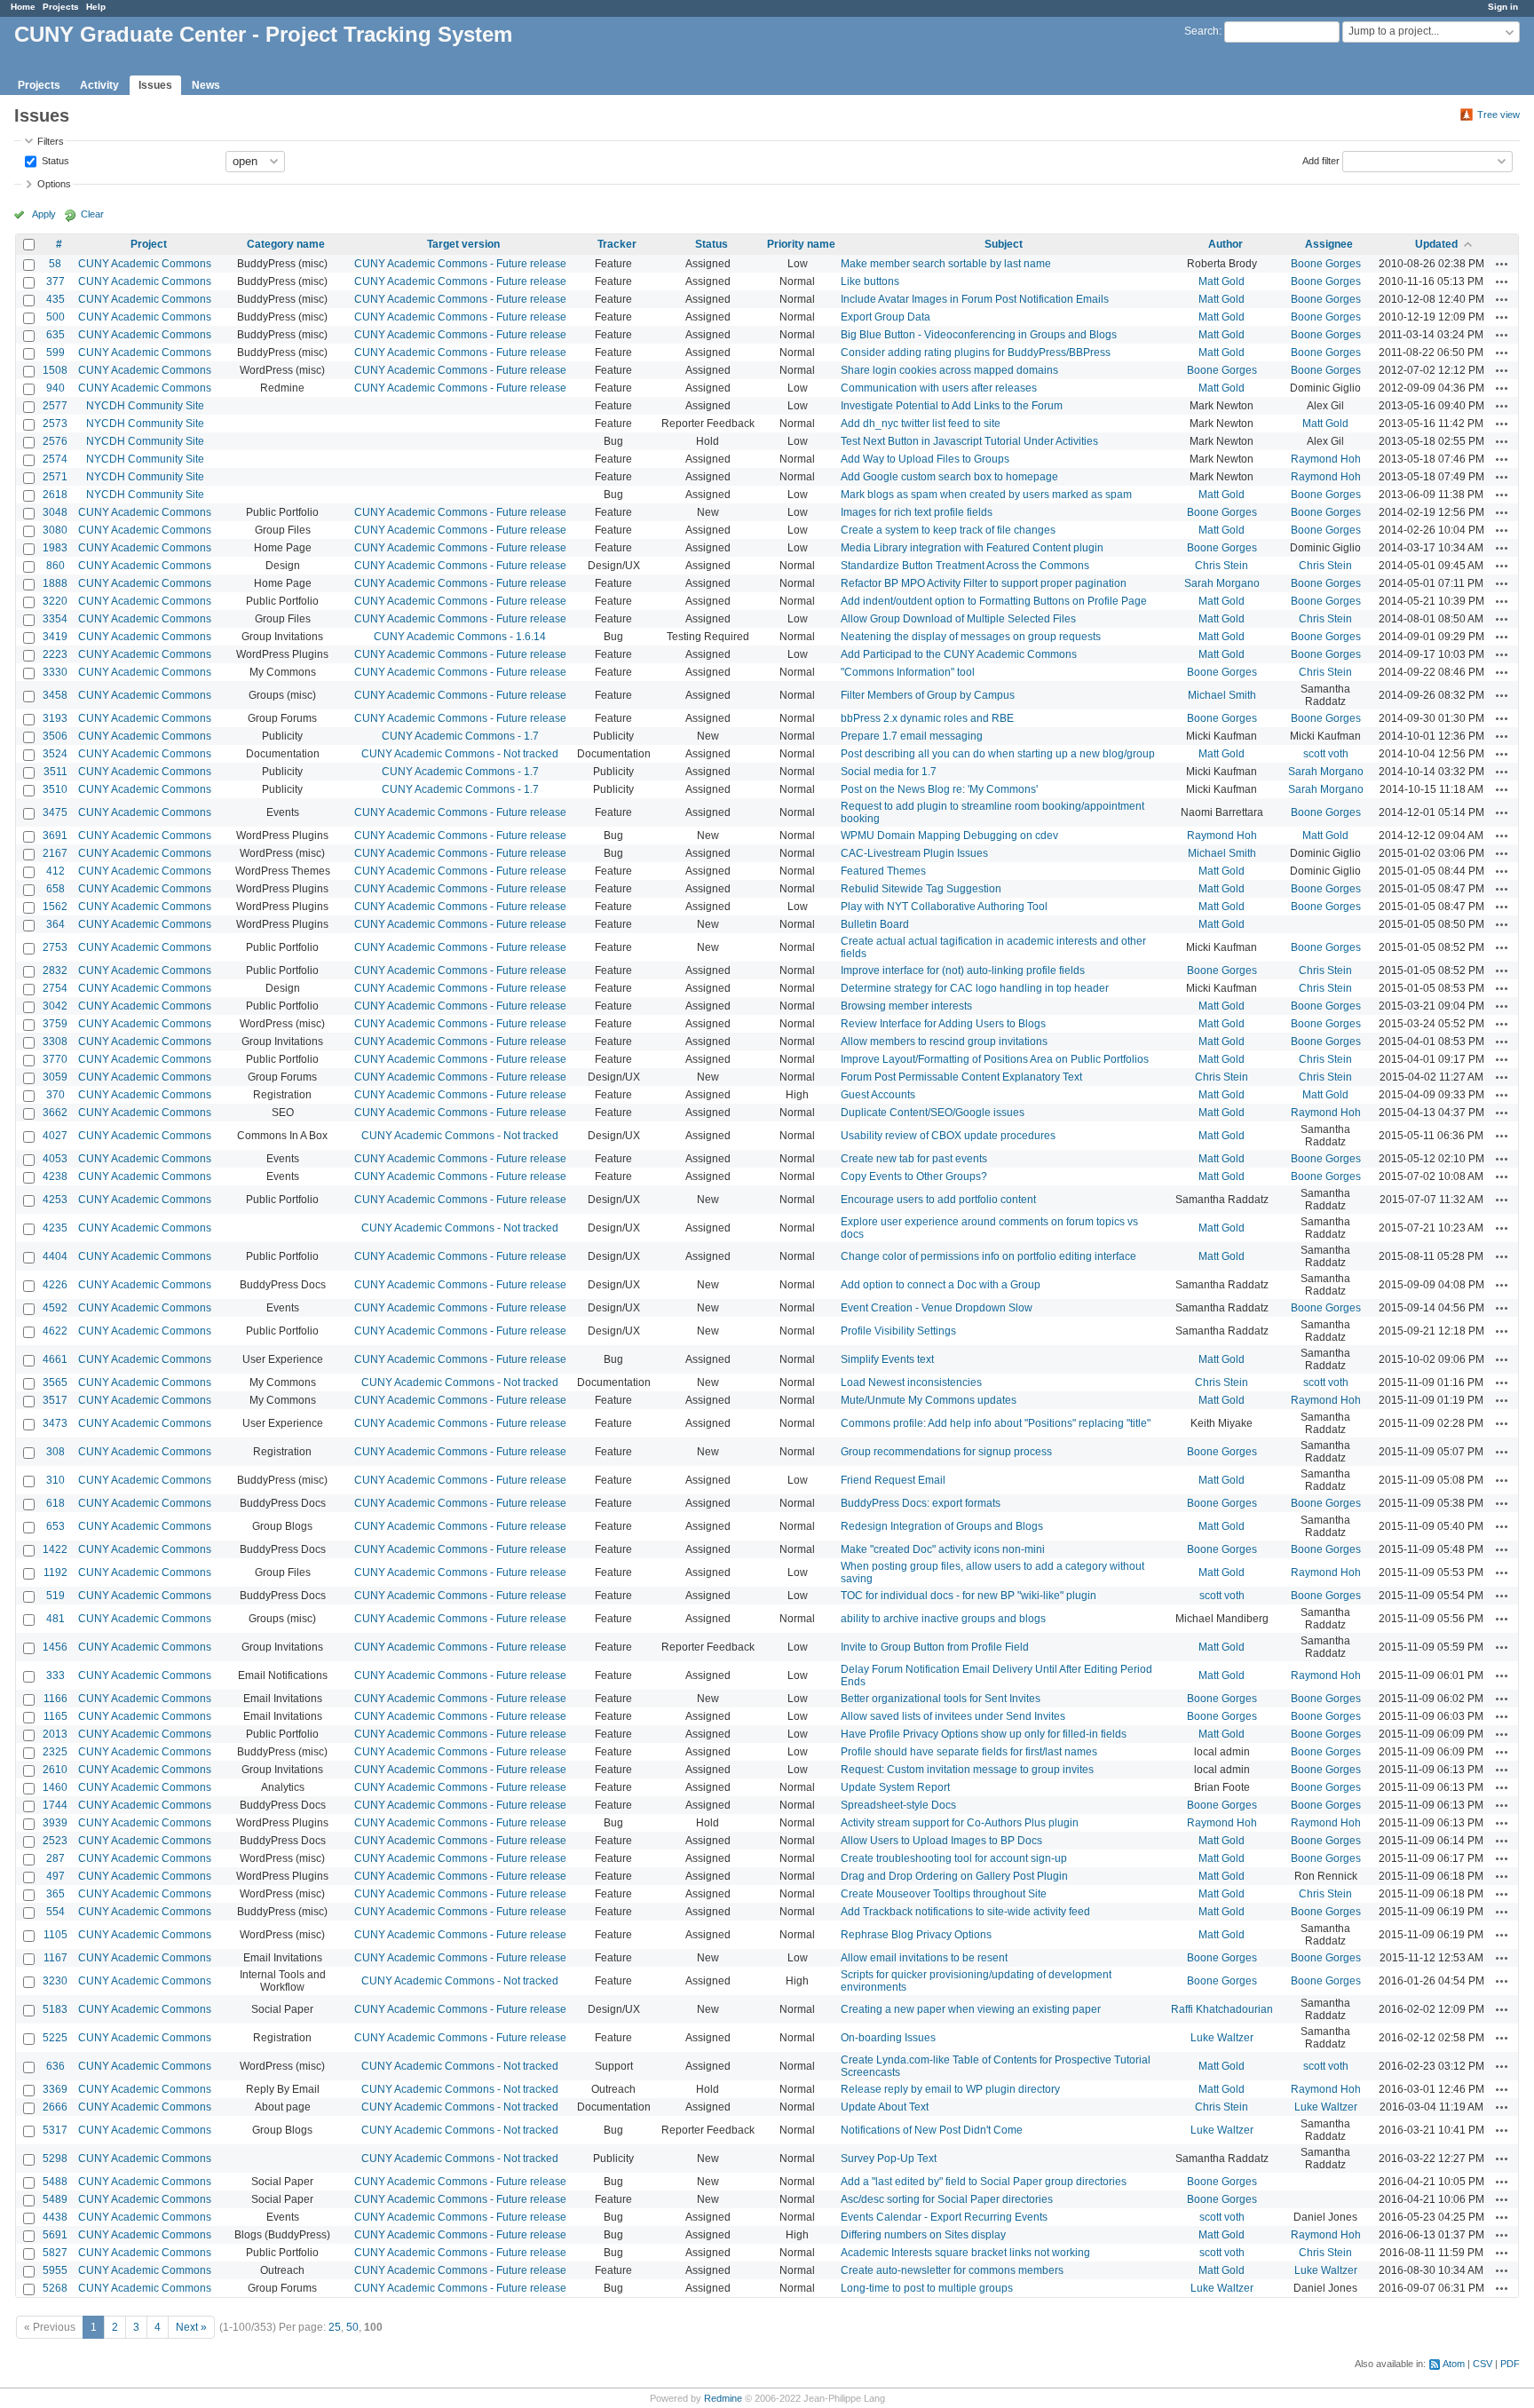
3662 (55, 1113)
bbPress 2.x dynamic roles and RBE (927, 718)
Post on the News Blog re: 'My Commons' (939, 789)
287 (55, 1858)
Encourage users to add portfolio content (938, 1200)
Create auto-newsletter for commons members (952, 2270)
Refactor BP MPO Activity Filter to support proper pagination (984, 583)
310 (55, 1480)
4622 (55, 1331)
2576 (55, 441)
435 (55, 299)
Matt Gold (1222, 281)
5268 (55, 2288)
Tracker (617, 244)
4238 (55, 1176)
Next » (191, 2327)
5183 (55, 2009)
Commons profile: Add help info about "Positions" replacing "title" (996, 1423)
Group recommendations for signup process (946, 1452)
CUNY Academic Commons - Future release (460, 264)
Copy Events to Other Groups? (914, 1176)
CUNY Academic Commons (145, 264)
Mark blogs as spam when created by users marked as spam (986, 495)
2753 (55, 947)
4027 (55, 1136)
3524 (55, 754)
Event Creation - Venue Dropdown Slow (937, 1308)
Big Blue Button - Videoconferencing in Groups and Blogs (979, 335)
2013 (55, 1734)
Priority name (801, 244)
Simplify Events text (887, 1359)
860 (55, 566)
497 (55, 1876)
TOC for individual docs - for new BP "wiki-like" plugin (969, 1596)
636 (55, 2066)
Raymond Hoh (1326, 459)
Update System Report (895, 1787)
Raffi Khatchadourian (1222, 2009)
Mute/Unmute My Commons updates (929, 1400)
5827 (55, 2253)
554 (55, 1912)
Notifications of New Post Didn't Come (932, 2130)
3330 (55, 672)
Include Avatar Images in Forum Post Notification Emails (975, 299)
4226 (55, 1285)
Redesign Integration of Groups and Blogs (942, 1526)
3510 (55, 789)
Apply (44, 214)
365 (55, 1894)
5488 (55, 2182)
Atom (1454, 2364)
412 (55, 871)
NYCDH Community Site (145, 406)
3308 (55, 1042)
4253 (55, 1200)
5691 (55, 2235)
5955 (55, 2270)
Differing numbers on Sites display (923, 2235)
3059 (55, 1077)
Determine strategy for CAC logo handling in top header (975, 988)
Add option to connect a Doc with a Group (941, 1285)
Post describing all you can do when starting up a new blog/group (998, 754)
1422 (55, 1549)
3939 (55, 1823)
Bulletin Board (875, 924)
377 (55, 281)
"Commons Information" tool (908, 672)
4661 (55, 1359)
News (206, 85)
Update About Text (885, 2107)
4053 (55, 1159)
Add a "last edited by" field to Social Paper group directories (984, 2182)
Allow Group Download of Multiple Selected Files (958, 619)
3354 (55, 619)
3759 (55, 1024)
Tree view (1498, 115)
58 (55, 264)
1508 (55, 370)
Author (1226, 244)
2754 (55, 988)
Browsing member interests (906, 1006)
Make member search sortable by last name (946, 264)
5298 (55, 2158)
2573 (55, 424)
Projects (61, 7)
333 (55, 1675)
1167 (55, 1958)
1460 (55, 1787)
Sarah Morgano (1222, 583)
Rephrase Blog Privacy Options (916, 1935)
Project (149, 244)
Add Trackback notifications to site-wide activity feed (965, 1912)
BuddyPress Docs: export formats (921, 1503)
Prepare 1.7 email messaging (912, 736)
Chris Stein (1222, 566)
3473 (55, 1423)
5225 (55, 2038)
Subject (1004, 244)
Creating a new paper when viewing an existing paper (971, 2009)
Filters (51, 141)
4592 (55, 1308)
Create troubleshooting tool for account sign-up (954, 1858)
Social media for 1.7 (889, 772)
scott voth (1326, 754)
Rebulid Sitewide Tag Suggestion (921, 889)
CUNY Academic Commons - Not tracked (460, 754)
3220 (55, 601)
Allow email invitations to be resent (924, 1958)
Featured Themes (883, 871)
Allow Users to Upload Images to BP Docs (941, 1841)
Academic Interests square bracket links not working (965, 2253)
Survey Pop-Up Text (889, 2158)
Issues (155, 85)
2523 (55, 1841)
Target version (463, 244)
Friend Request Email (893, 1480)
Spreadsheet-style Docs (898, 1805)
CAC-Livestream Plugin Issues (914, 853)
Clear (92, 214)
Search (1202, 31)
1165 (55, 1716)
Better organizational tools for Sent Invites (941, 1699)
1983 (55, 548)
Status (54, 160)
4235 (55, 1228)
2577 (55, 406)
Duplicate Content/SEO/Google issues (933, 1113)
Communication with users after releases (939, 388)
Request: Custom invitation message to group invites (967, 1770)
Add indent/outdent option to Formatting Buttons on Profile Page (994, 601)
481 (55, 1619)
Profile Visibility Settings (898, 1331)
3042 (55, 1006)
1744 (55, 1805)
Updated (1436, 244)
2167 (55, 853)
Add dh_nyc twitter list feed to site (921, 424)
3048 (55, 512)
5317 (55, 2130)
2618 (55, 495)
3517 (55, 1400)
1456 (55, 1647)
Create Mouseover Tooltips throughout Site (944, 1894)
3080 (55, 530)
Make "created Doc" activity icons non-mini (943, 1549)
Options (54, 184)
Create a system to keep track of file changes (948, 530)
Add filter (1321, 160)
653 (55, 1526)
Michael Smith (1222, 695)
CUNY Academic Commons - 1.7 (460, 736)
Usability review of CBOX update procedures (948, 1136)
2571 (55, 477)
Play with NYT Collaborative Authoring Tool (944, 907)
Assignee (1329, 244)
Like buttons (870, 281)
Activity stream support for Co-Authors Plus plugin (960, 1823)
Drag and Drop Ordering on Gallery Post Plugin (954, 1876)
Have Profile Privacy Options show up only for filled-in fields (984, 1734)
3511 (55, 772)
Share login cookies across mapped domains (949, 370)
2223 (55, 654)
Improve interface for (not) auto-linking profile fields (963, 970)
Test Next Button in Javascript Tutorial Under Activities (969, 441)
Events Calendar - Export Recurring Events (944, 2217)
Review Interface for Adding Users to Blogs (943, 1024)
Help (96, 7)
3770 (55, 1059)
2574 (55, 459)
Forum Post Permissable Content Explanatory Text (961, 1077)
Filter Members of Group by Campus (928, 695)
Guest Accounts (878, 1095)
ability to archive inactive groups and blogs (943, 1619)
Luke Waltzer (1222, 2038)
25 (335, 2327)
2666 (55, 2107)
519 (55, 1596)
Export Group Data (886, 317)
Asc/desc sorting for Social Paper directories (947, 2199)
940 (55, 388)
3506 (55, 736)
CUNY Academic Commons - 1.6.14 (460, 637)
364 (55, 924)
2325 (55, 1752)
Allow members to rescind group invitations (944, 1042)
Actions (1502, 264)
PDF (1510, 2364)
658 (55, 889)
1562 (55, 907)
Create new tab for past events (914, 1159)
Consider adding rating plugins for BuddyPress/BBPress (976, 352)
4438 (55, 2217)
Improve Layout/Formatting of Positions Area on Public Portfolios (995, 1059)
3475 (55, 812)
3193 (55, 718)
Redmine (723, 2398)
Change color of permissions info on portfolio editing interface (988, 1256)
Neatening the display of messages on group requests (971, 637)
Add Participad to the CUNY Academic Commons (959, 654)
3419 (55, 637)
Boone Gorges (1326, 264)
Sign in (1503, 7)
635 (55, 335)
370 (55, 1095)
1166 (55, 1699)
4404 (55, 1256)
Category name (286, 244)
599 (55, 352)
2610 (55, 1770)
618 (55, 1503)
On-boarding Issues (888, 2038)
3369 (55, 2089)
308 (55, 1452)
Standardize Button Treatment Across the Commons (965, 566)
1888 (55, 583)
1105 (55, 1935)
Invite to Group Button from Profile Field (935, 1647)
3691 (55, 836)
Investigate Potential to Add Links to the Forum (952, 406)
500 (55, 317)
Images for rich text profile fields (917, 512)
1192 (55, 1572)
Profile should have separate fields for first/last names (969, 1752)
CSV (1483, 2364)
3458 (55, 695)
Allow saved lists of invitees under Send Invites (953, 1716)
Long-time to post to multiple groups (927, 2288)
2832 (55, 970)
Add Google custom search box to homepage (949, 477)
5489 (55, 2199)
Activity (99, 85)
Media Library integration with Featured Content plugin (972, 548)
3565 (55, 1382)
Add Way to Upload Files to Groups (925, 459)
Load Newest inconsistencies (911, 1382)
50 (352, 2327)
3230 (55, 1981)
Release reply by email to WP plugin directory (950, 2089)
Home (23, 7)
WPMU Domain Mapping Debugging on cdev (949, 836)
